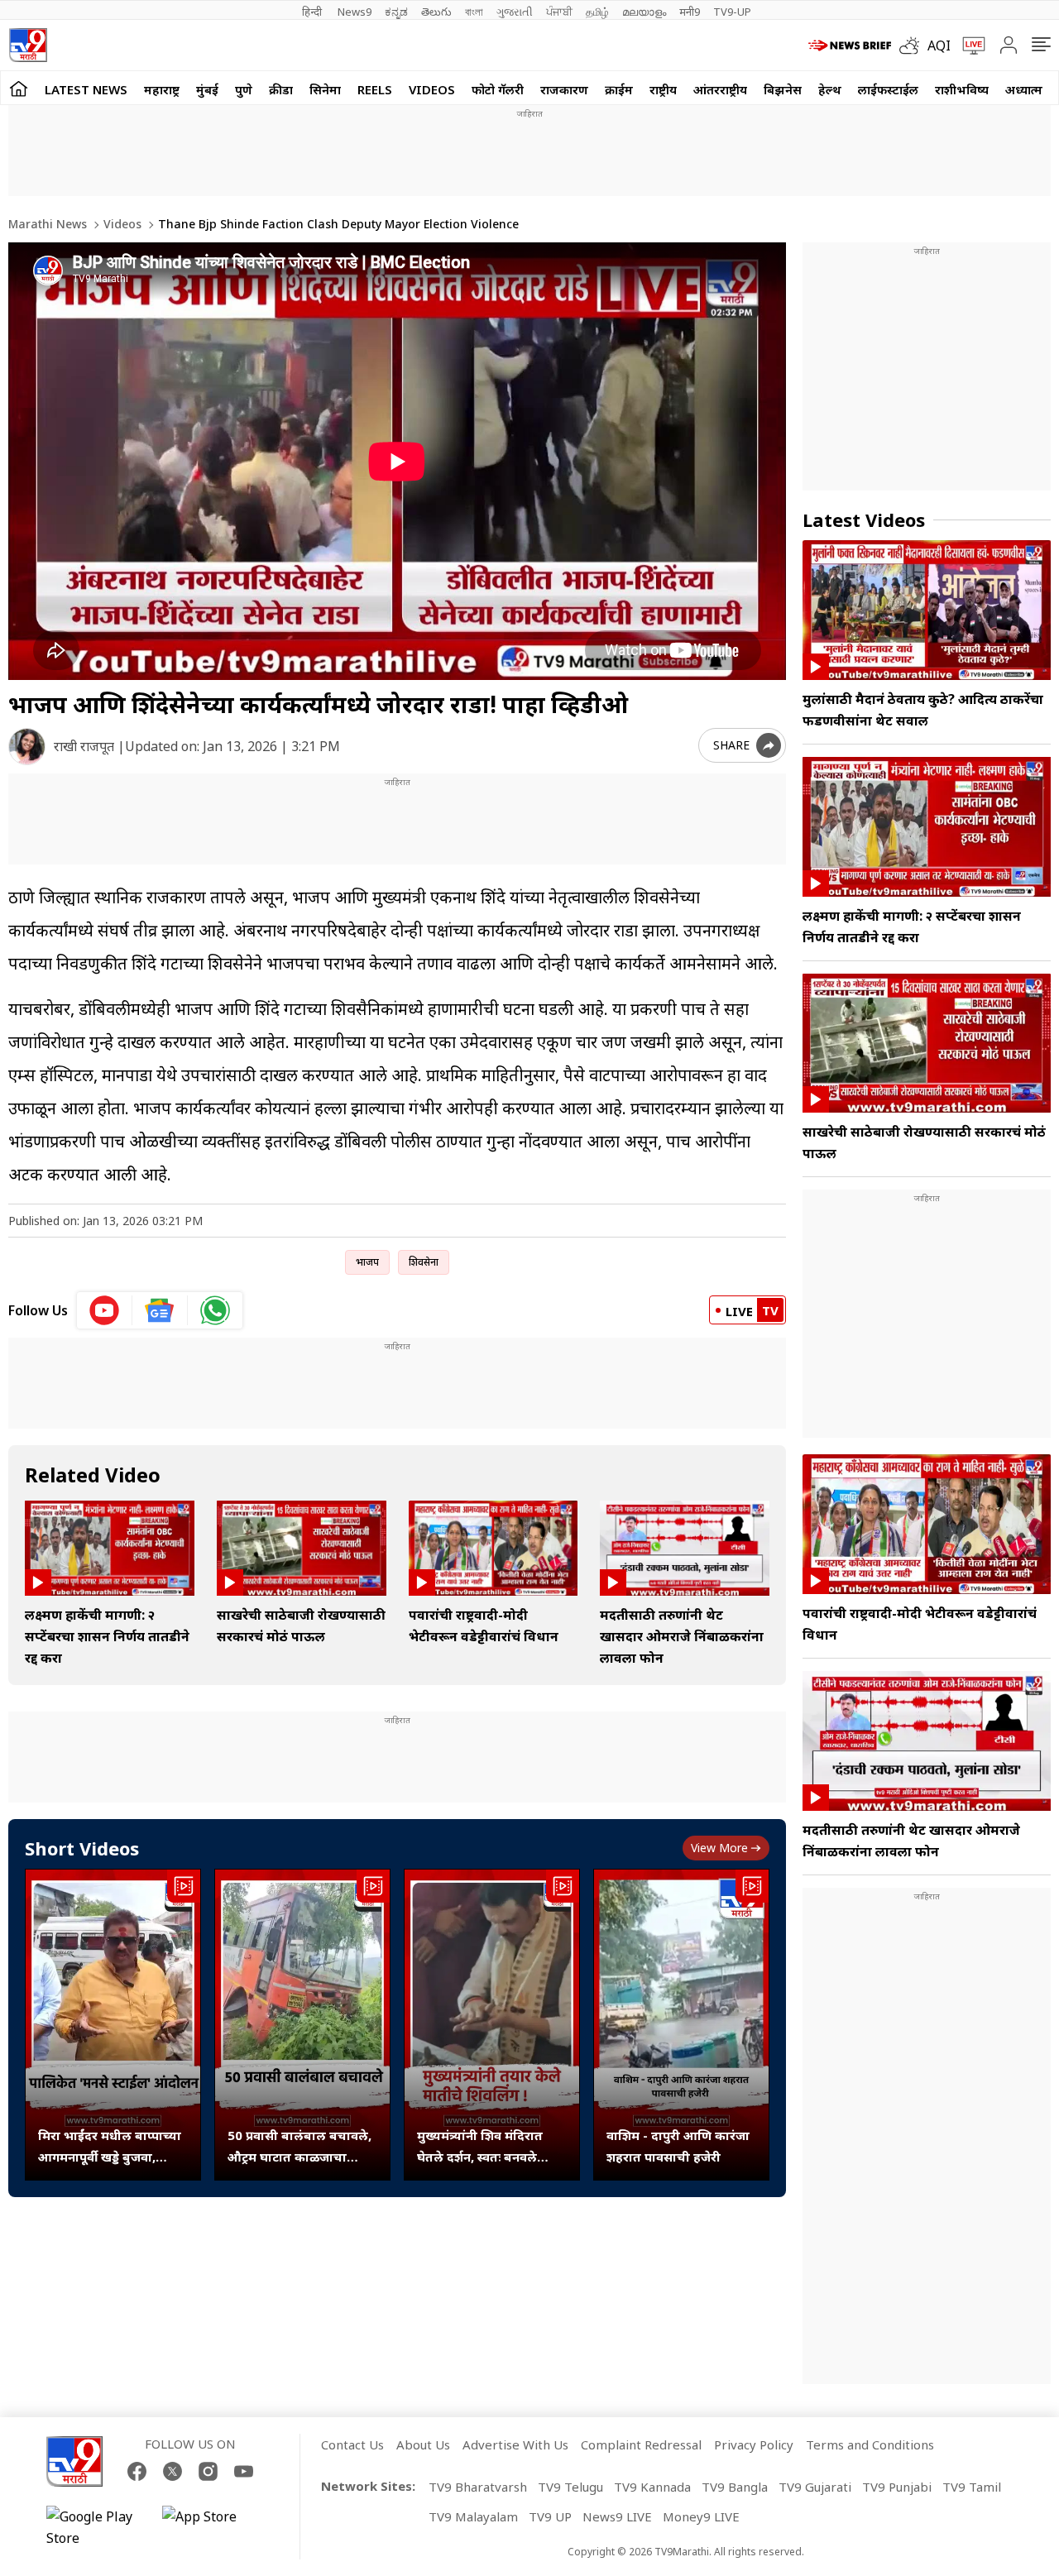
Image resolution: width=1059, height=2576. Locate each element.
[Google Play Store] (96, 2527)
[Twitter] (173, 2471)
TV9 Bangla (735, 2487)
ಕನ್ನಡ (396, 12)
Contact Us (352, 2444)
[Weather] (913, 45)
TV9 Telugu (570, 2487)
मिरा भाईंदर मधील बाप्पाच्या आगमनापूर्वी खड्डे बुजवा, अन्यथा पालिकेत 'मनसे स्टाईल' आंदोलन (110, 2147)
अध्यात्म (1024, 89)
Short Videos (82, 1848)
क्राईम (619, 89)
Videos (432, 89)
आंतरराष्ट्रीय (720, 89)
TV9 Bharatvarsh (478, 2487)
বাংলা (474, 12)
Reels (375, 89)
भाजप (367, 1262)
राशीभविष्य (962, 89)
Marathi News (48, 224)
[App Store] (212, 2527)
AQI (939, 45)
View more (719, 1848)
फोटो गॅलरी (498, 89)
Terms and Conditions (870, 2444)
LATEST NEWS (86, 89)
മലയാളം (644, 12)
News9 (355, 12)
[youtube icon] (105, 1310)
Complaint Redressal (641, 2444)
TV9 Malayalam (473, 2516)
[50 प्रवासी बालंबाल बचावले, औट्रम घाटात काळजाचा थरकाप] (302, 2025)
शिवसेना (424, 1262)
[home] (19, 88)
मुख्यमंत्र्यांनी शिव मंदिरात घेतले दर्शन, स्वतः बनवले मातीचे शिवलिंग (480, 2147)
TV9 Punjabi (897, 2487)
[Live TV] (968, 45)
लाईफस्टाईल (888, 89)
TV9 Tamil (972, 2487)
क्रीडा (281, 89)
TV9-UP (732, 12)
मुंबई (207, 89)
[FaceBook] (137, 2471)
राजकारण (564, 89)
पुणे (244, 89)
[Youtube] (244, 2471)
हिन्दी (313, 12)
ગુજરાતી (515, 12)
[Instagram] (208, 2471)
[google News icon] (160, 1310)
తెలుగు (436, 12)
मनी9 (690, 12)
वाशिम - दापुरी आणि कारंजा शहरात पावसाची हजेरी (678, 2146)
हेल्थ (830, 89)
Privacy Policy (754, 2444)
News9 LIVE (617, 2516)
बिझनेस (783, 89)
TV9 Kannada (652, 2487)
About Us (423, 2444)
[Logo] (28, 45)
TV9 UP (550, 2516)
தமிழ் (597, 12)
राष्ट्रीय (663, 89)
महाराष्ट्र (162, 89)
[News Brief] (850, 45)
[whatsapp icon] (215, 1310)
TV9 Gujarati (815, 2487)
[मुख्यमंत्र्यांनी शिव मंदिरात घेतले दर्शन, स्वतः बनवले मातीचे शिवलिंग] (492, 2025)
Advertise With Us (515, 2444)
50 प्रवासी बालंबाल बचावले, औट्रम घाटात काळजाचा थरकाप (299, 2147)
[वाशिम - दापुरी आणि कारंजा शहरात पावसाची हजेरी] (681, 2025)
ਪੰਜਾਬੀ (559, 12)
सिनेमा (325, 89)
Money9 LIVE (701, 2516)
